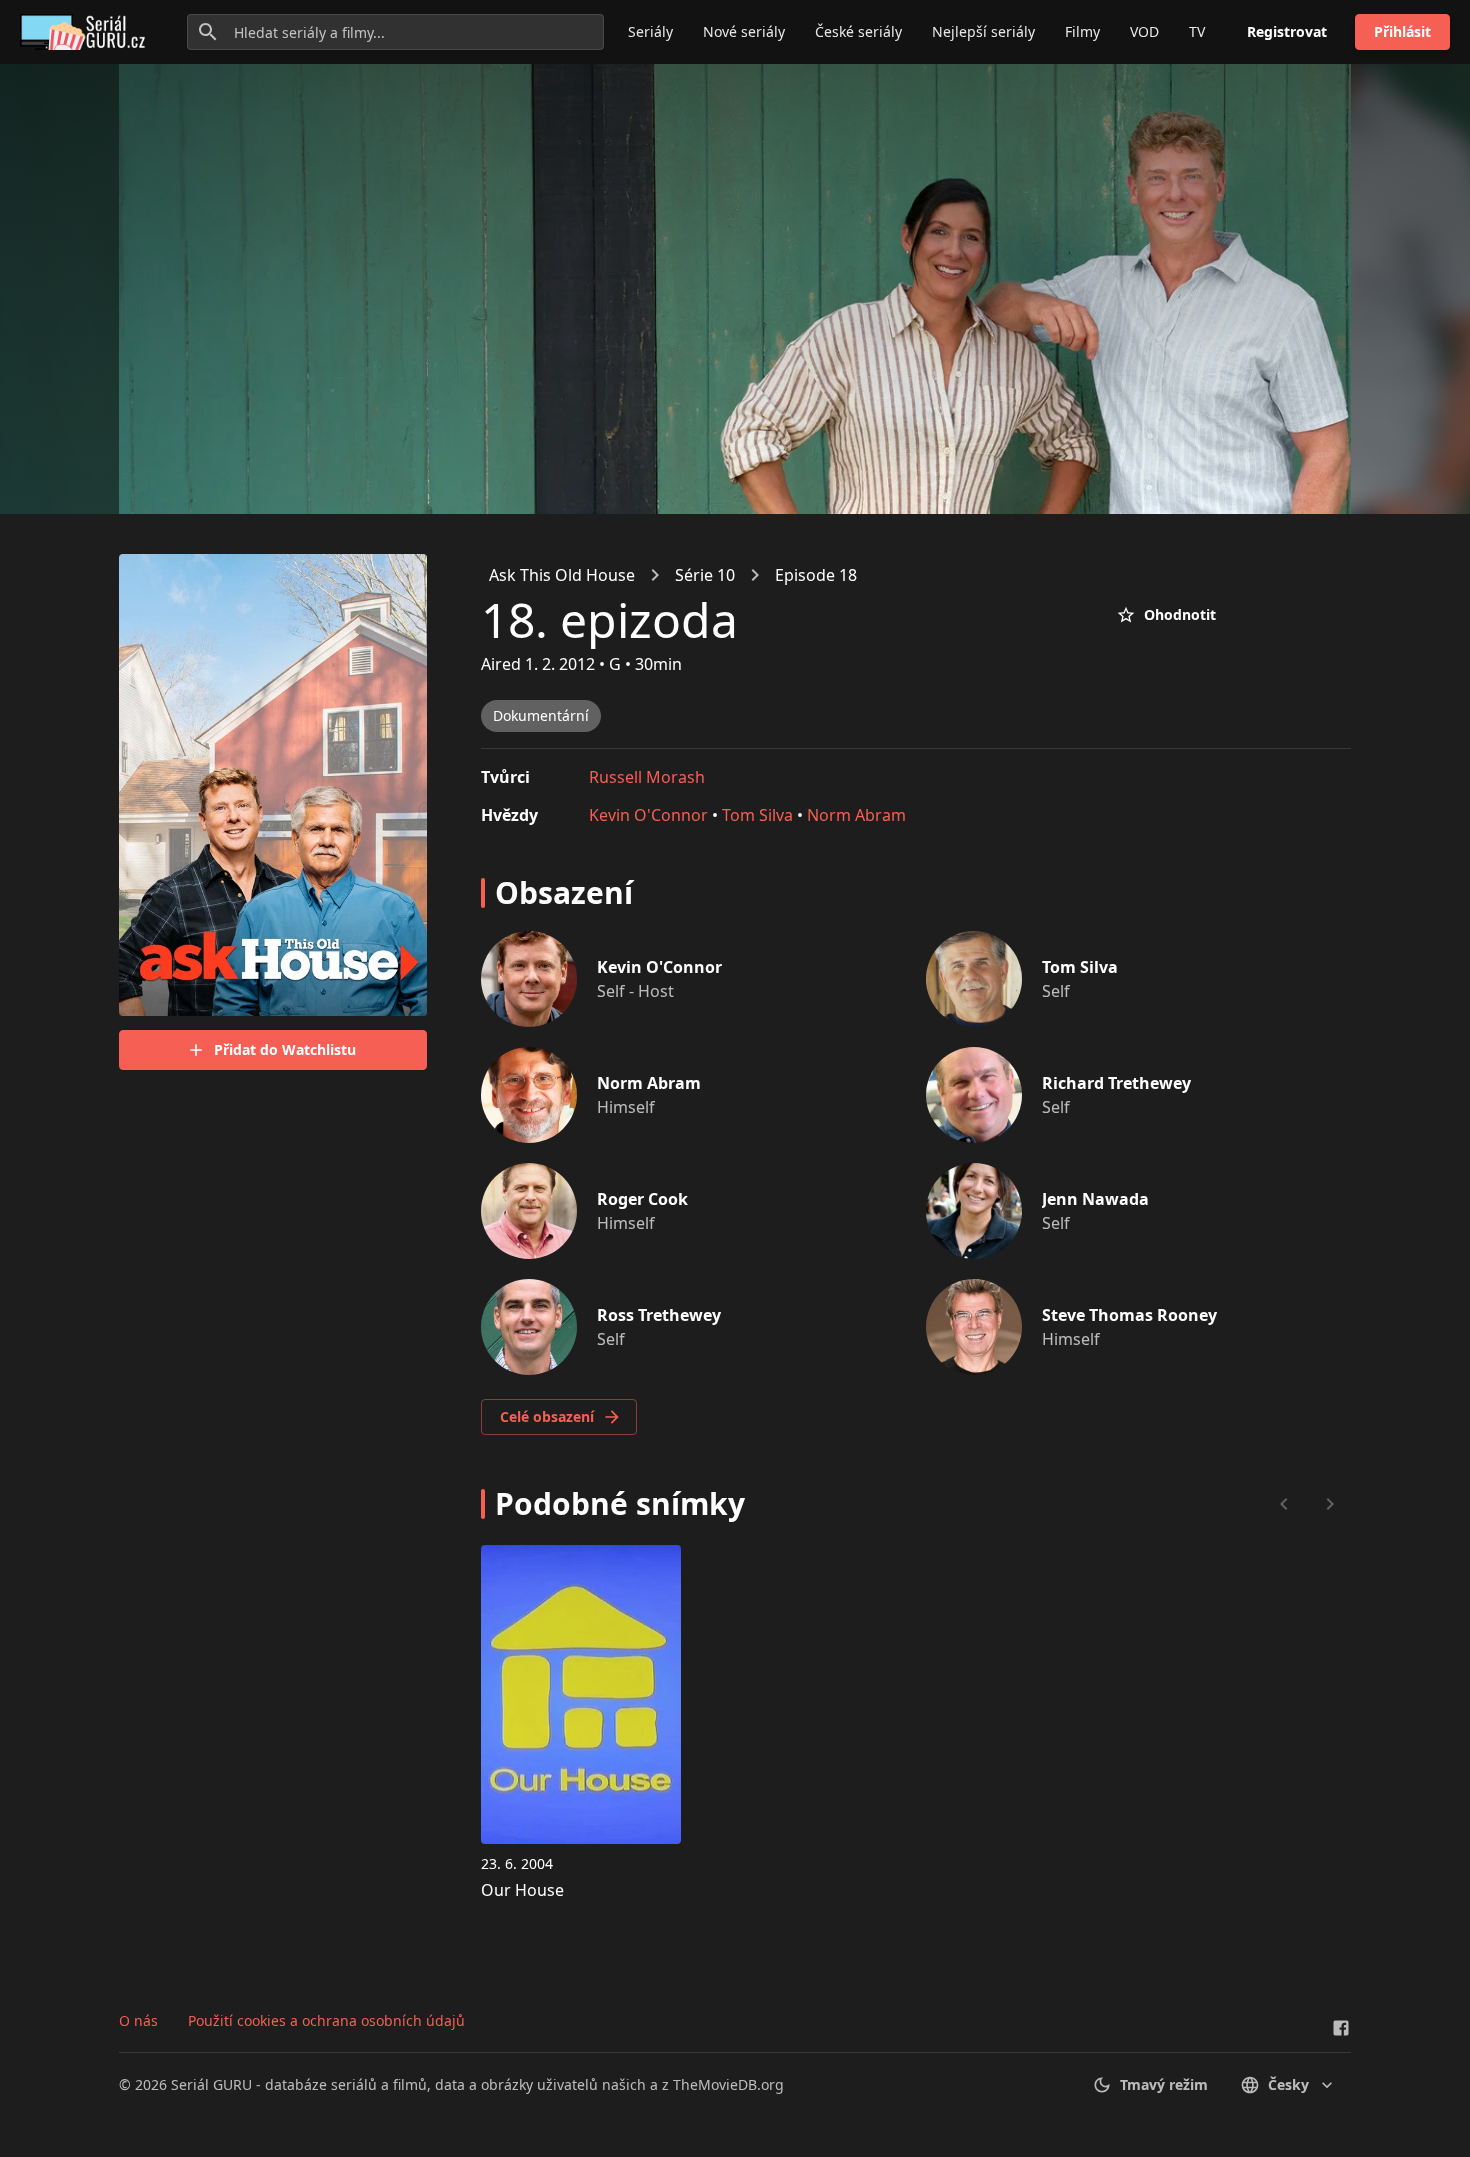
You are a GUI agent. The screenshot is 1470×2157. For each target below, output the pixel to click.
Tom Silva (757, 815)
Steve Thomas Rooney (1129, 1315)
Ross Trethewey (659, 1315)
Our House (522, 1890)
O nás (138, 2020)
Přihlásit (1402, 31)
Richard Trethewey (1116, 1083)
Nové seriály (744, 31)
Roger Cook (642, 1199)
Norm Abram (856, 815)
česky (1288, 2084)
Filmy (1082, 31)
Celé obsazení (547, 1416)
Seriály (650, 31)
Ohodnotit (1180, 614)
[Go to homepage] (86, 32)
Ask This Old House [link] (562, 575)
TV (1197, 31)
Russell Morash (647, 777)
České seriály (858, 31)
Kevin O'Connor (648, 815)
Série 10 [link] (705, 575)
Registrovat (1287, 31)
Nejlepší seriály (983, 31)
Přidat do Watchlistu (285, 1049)
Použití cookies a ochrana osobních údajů (326, 2020)
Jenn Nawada (1095, 1199)
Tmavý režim (1164, 2084)
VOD (1144, 31)
